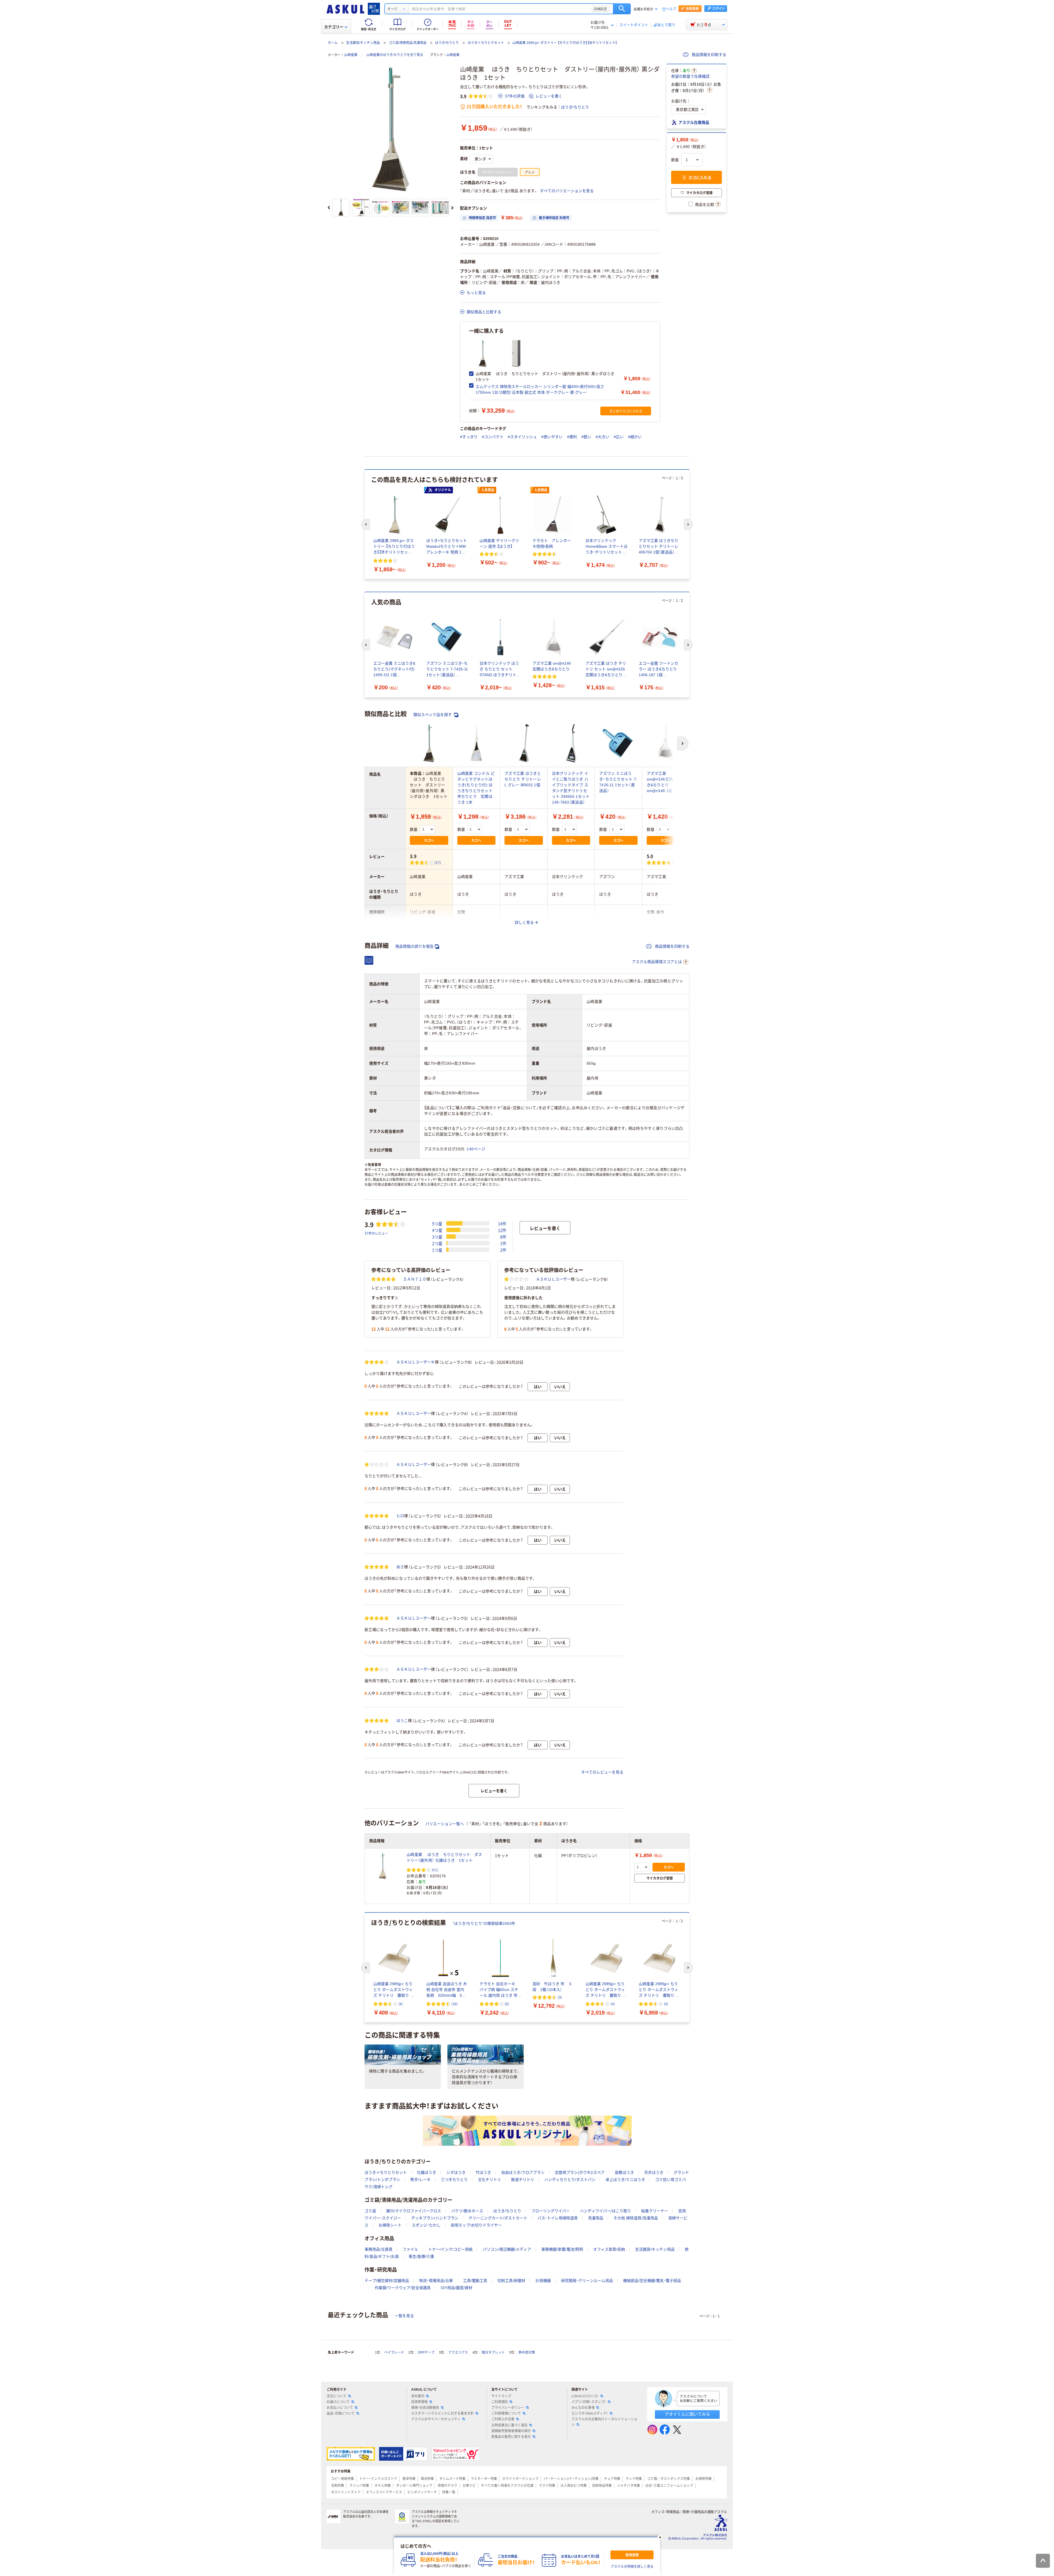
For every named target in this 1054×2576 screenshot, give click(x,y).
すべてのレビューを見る (602, 1772)
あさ (400, 1567)
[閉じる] (660, 2537)
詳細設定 (601, 9)
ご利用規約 (500, 2402)
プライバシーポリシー (508, 2408)
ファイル (410, 2249)
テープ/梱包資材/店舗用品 (387, 2281)
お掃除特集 (703, 2479)
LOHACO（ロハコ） (585, 2396)
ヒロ (400, 1516)
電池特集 (427, 2479)
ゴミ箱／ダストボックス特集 (669, 2479)
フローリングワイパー (551, 2211)
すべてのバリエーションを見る (567, 191)
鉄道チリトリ (523, 2180)
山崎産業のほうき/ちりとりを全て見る (395, 55)
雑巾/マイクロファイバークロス (414, 2211)
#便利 (572, 437)
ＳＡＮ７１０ (415, 1279)
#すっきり (469, 437)
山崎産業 (351, 55)
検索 (622, 9)
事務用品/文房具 (379, 2249)
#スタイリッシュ (522, 437)
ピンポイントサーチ (422, 2492)
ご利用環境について (506, 2413)
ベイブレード (394, 2353)
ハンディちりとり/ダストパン (570, 2180)
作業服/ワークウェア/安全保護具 (403, 2288)
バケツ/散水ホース (467, 2211)
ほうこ (402, 1721)
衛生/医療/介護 (421, 2256)
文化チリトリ (489, 2180)
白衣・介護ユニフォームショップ (669, 2486)
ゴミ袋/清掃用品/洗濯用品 (408, 43)
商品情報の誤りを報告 (414, 946)
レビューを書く (549, 96)
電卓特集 (409, 2479)
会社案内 (418, 2396)
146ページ (476, 1149)
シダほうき (456, 2172)
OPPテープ (426, 2353)
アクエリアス (458, 2353)
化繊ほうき (427, 2172)
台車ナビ (469, 2486)
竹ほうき (483, 2172)
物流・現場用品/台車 (436, 2281)
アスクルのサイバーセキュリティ (436, 2419)
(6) (507, 2004)
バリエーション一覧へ (445, 1824)
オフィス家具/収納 (609, 2249)
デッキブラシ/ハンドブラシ (435, 2218)
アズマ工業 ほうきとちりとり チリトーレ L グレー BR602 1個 (523, 779)
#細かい (635, 437)
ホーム (333, 43)
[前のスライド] (329, 208)
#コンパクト (493, 437)
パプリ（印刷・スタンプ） (589, 2402)
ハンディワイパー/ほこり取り (606, 2211)
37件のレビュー (376, 1233)
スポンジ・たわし (426, 2225)
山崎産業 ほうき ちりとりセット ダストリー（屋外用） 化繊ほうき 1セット (444, 1857)
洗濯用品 (596, 2218)
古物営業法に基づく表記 (509, 2425)
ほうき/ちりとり (447, 43)
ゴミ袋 (370, 2211)
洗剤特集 (338, 2486)
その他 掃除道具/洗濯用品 (636, 2218)
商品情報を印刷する (708, 55)
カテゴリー (334, 27)
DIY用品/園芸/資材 (457, 2288)
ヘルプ (671, 9)
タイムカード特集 (452, 2479)
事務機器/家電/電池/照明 (562, 2249)
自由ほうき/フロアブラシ (523, 2172)
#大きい (602, 437)
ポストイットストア (346, 2492)
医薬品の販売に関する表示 (511, 2437)
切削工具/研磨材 (511, 2281)
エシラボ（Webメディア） (590, 2413)
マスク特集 (547, 2486)
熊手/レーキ (421, 2180)
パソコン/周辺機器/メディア (507, 2249)
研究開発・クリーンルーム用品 (587, 2281)
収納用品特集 (602, 2486)
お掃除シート (390, 2225)
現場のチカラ (447, 2486)
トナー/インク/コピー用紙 (450, 2249)
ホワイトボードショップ (520, 2479)
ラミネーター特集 (484, 2479)
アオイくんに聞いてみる (687, 2414)
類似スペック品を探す (433, 715)
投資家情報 (419, 2402)
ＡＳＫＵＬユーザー (553, 1279)
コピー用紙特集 (343, 2479)
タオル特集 (383, 2486)
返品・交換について (341, 2413)
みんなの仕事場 (583, 2408)
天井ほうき (654, 2172)
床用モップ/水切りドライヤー (476, 2225)
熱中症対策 (527, 2353)
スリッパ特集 (359, 2486)
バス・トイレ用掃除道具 (558, 2218)
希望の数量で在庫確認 (690, 76)
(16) (455, 2004)
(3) (674, 862)
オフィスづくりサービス (384, 2492)
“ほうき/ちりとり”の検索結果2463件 (484, 1923)
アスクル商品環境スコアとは (657, 962)
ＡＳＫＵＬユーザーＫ (416, 1362)
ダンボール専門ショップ (414, 2486)
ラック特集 (634, 2479)
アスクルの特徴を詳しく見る (632, 2567)
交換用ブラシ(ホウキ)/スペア (580, 2172)
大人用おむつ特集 (574, 2486)
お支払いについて (340, 2408)
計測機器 (543, 2281)
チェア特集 (612, 2479)
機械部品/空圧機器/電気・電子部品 (652, 2281)
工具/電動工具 (475, 2281)
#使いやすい (552, 437)
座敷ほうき (624, 2172)
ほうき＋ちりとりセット (486, 43)
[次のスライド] (452, 208)
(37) (438, 862)
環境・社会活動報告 (425, 2408)
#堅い (586, 437)
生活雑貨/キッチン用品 (363, 43)
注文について (337, 2396)
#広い (619, 437)
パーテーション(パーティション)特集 (571, 2479)
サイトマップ (501, 2396)
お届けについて (338, 2402)
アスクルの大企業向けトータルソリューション (604, 2422)
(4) (401, 2004)
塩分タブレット (493, 2353)
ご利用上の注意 (503, 2419)
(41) (435, 1870)
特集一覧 (449, 2492)
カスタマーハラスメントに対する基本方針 (442, 2413)
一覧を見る (404, 2316)
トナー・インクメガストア (378, 2479)
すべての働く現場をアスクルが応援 (507, 2486)
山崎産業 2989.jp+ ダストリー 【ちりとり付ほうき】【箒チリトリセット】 (565, 43)
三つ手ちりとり (454, 2180)
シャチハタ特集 (629, 2486)
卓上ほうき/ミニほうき (625, 2180)
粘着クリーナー (655, 2211)
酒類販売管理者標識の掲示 (511, 2431)
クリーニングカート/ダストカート (498, 2218)
